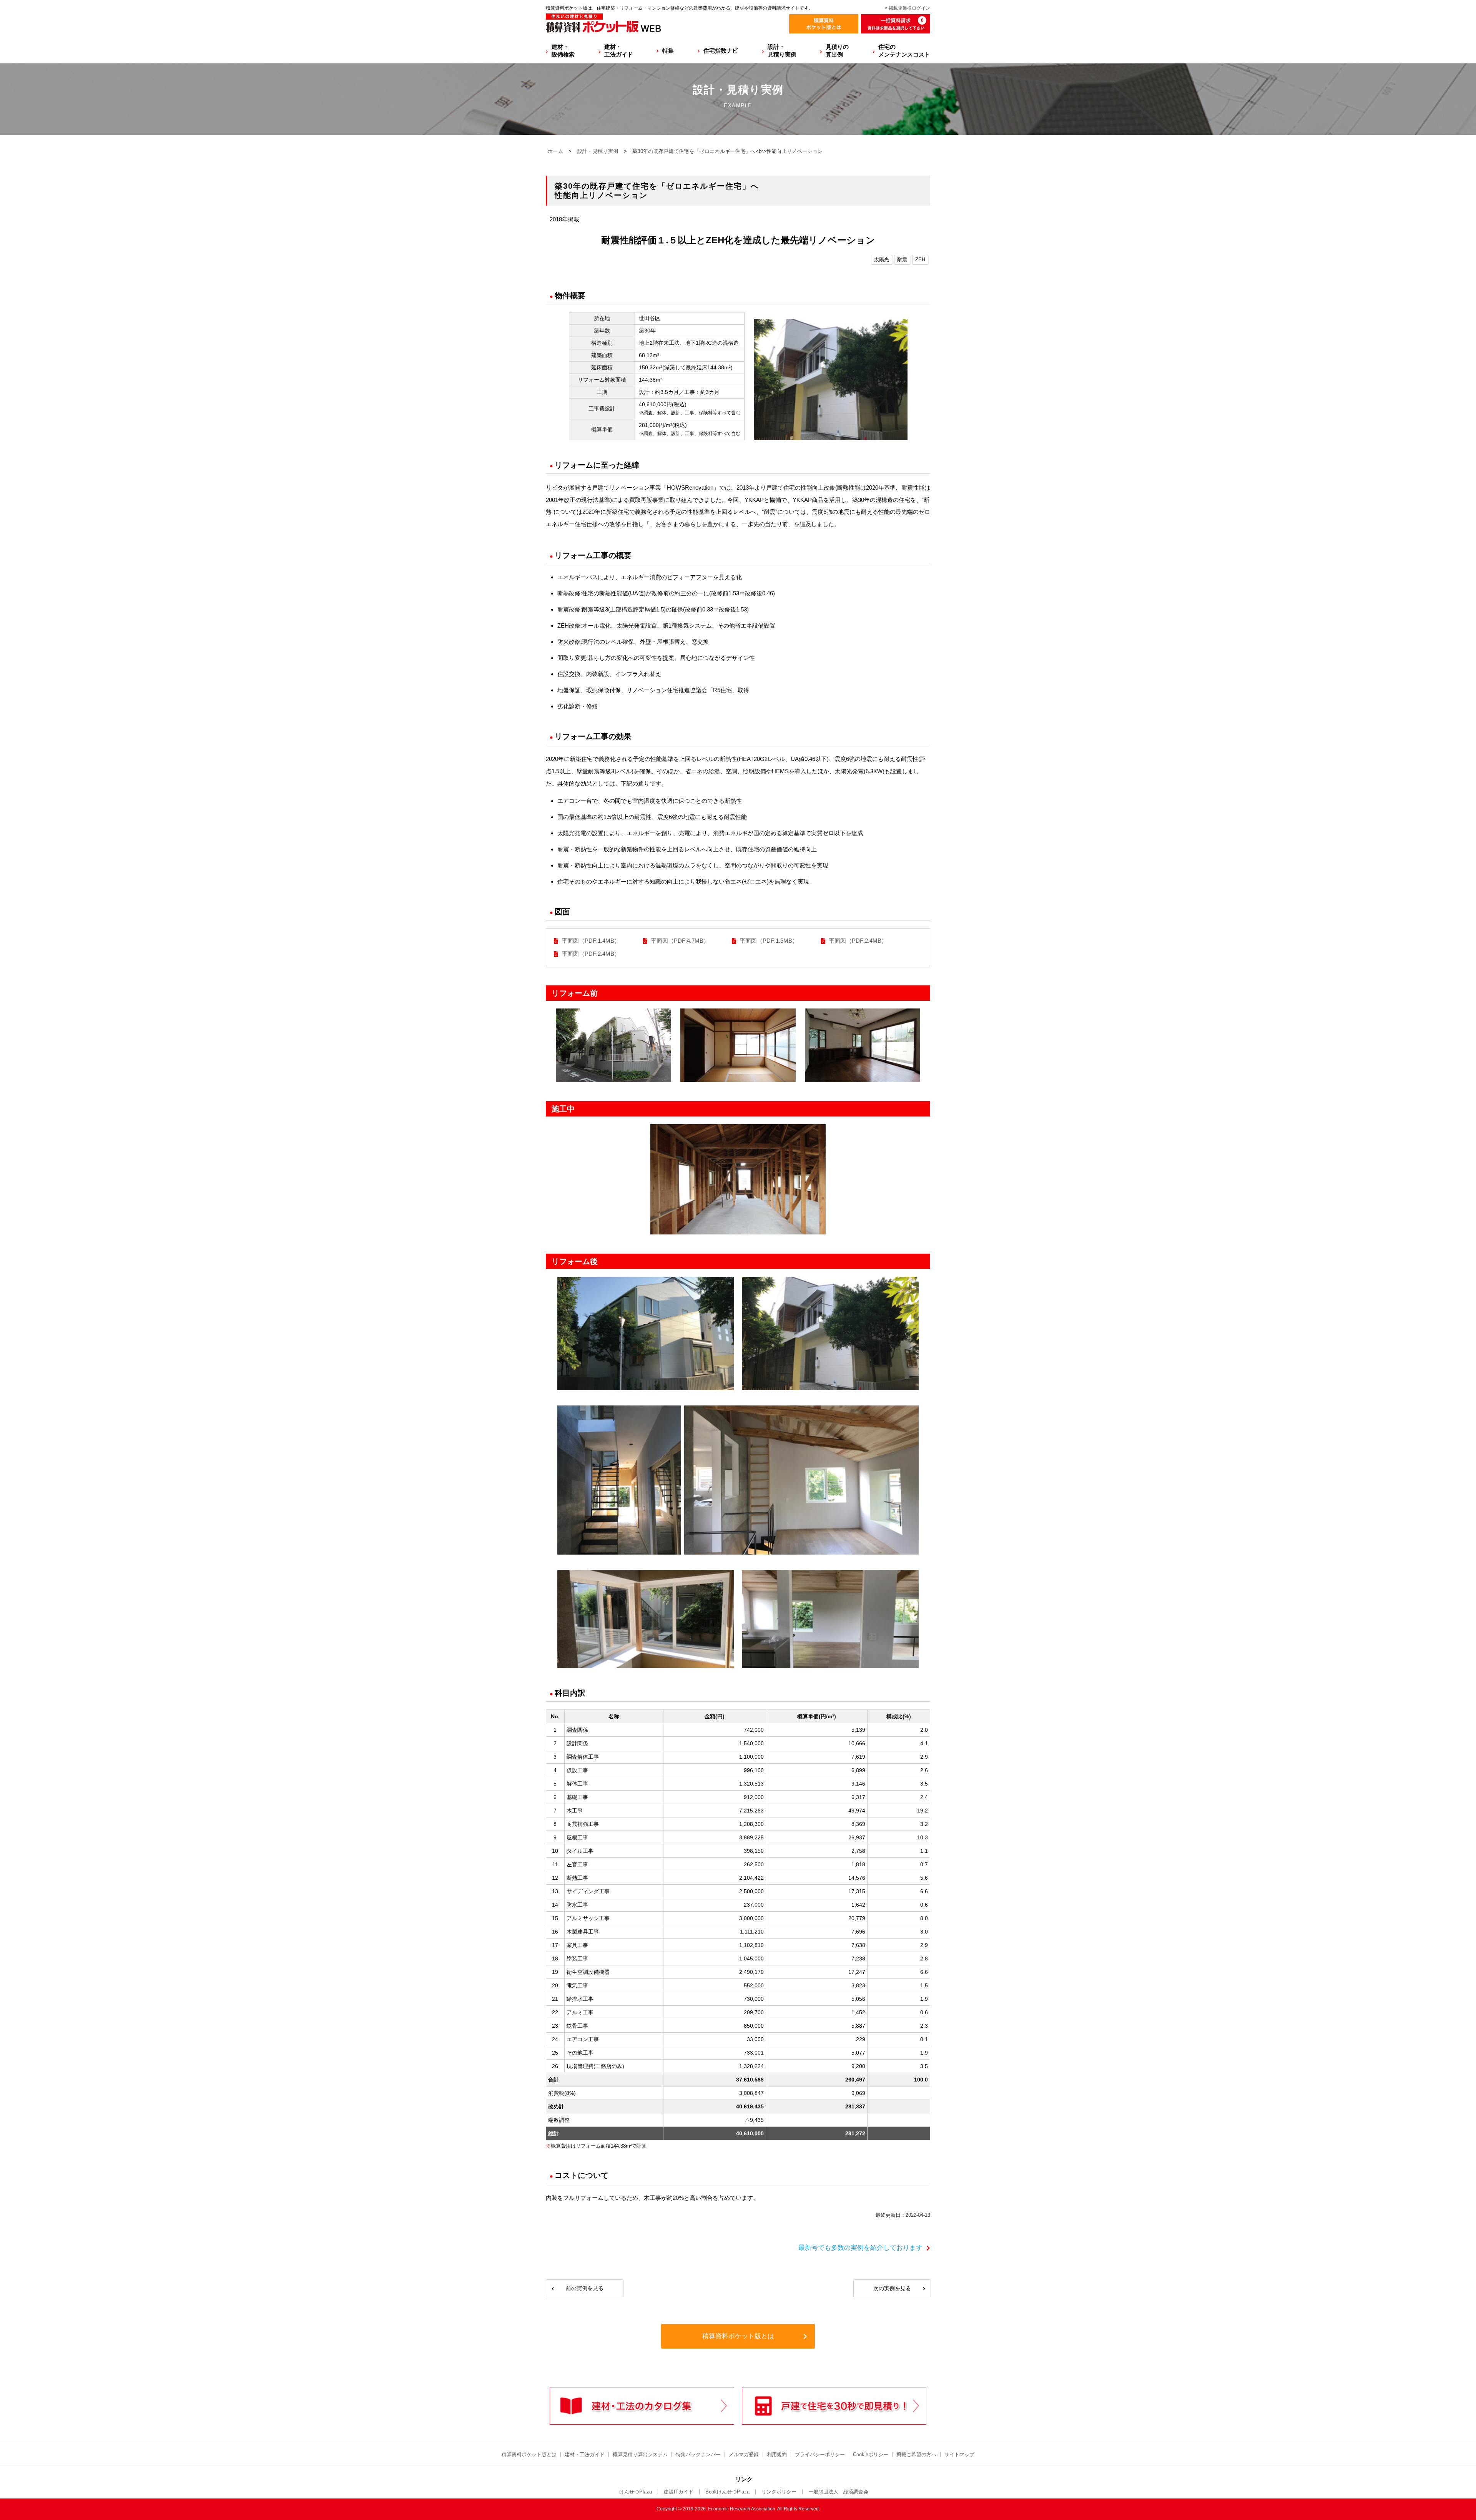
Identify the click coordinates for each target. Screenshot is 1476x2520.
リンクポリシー (779, 2492)
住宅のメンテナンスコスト (904, 51)
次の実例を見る (892, 2288)
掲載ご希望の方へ (916, 2454)
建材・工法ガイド (619, 51)
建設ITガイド (679, 2492)
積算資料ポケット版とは (738, 2336)
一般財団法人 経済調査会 (838, 2492)
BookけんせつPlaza (727, 2492)
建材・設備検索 (563, 51)
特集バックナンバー (698, 2454)
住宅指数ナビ (721, 51)
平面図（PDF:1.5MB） (769, 941)
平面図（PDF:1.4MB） (591, 941)
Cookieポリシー (871, 2454)
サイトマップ (959, 2454)
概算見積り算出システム (640, 2454)
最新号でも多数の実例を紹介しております (860, 2248)
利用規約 (777, 2454)
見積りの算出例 (837, 51)
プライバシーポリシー (820, 2454)
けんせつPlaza (636, 2492)
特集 (668, 51)
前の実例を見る (585, 2288)
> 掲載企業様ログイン (908, 8)
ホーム (555, 151)
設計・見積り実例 (782, 51)
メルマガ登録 (744, 2454)
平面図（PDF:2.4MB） (858, 941)
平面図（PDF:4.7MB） (680, 941)
